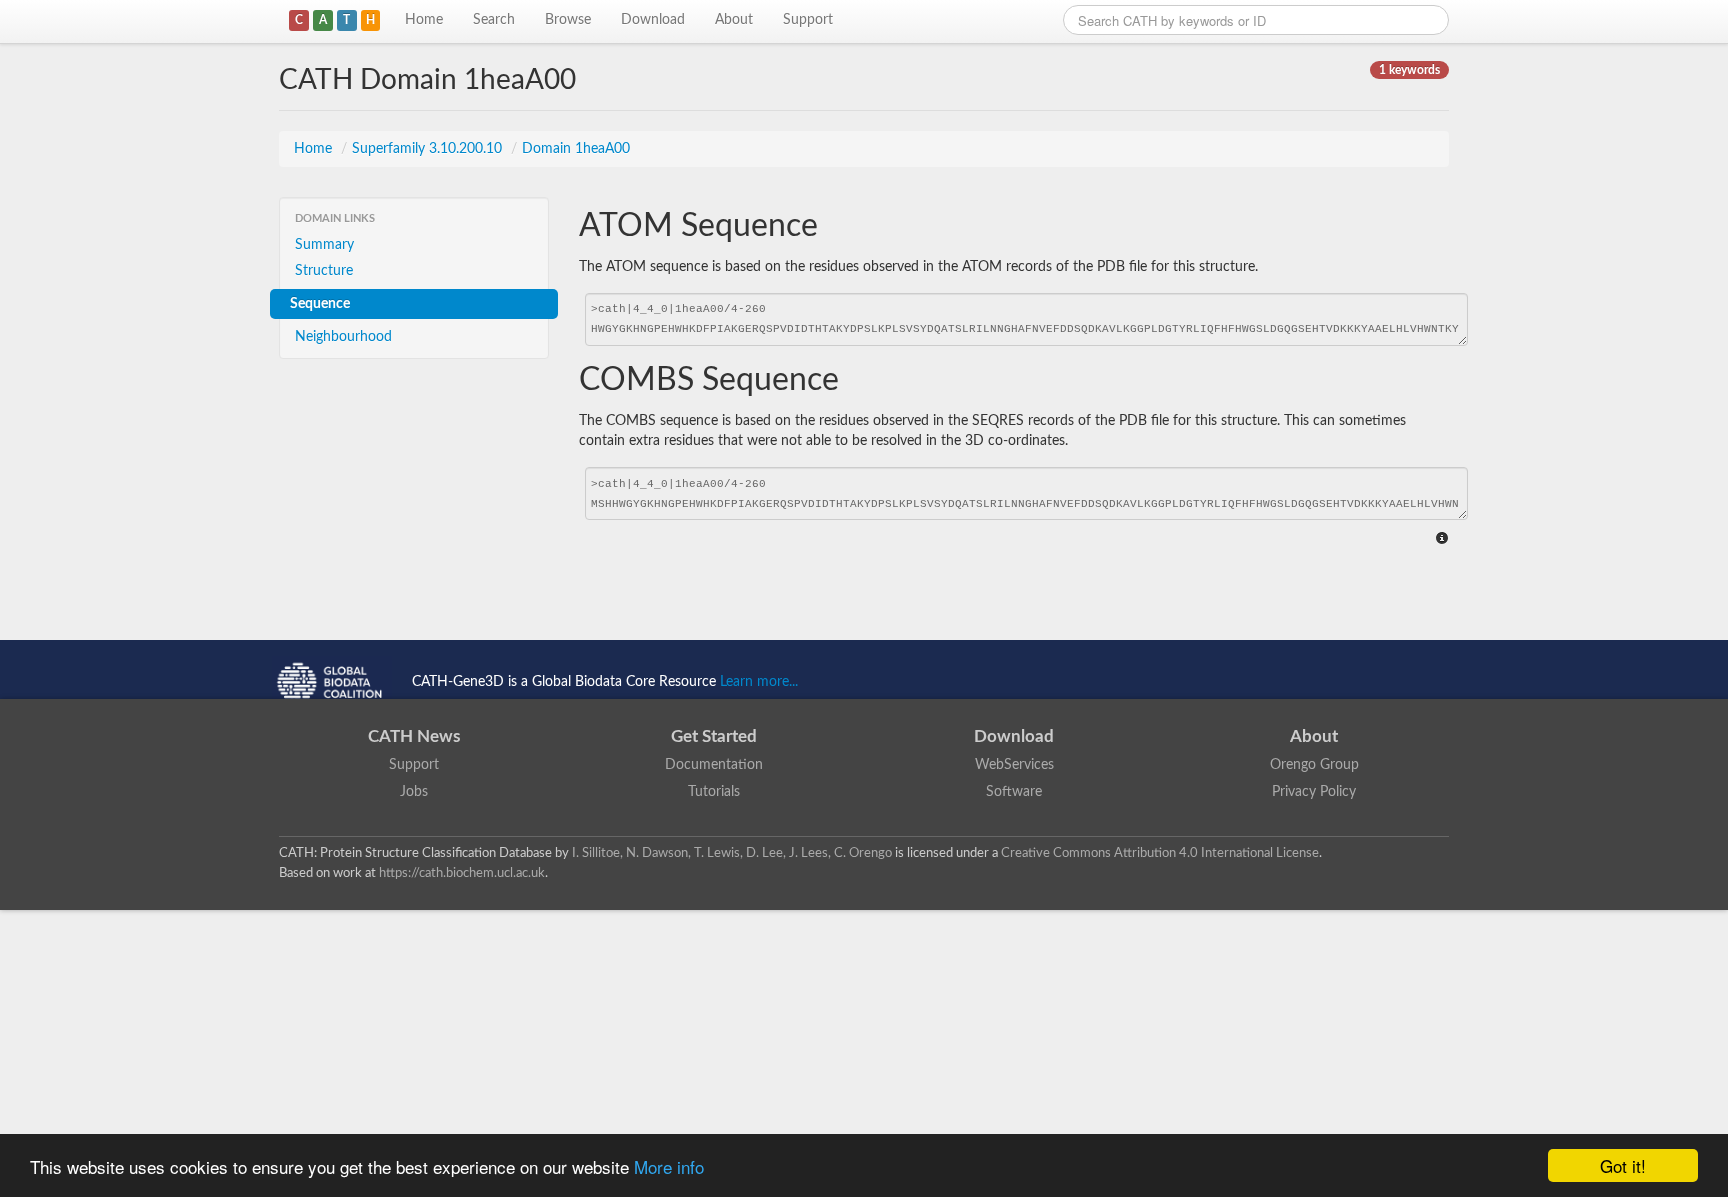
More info (669, 1166)
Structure (324, 271)
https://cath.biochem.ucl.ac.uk (462, 873)
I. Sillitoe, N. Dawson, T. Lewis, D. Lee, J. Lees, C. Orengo (732, 853)
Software (1014, 792)
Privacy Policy (1314, 792)
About (734, 20)
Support (808, 20)
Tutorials (714, 792)
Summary (324, 245)
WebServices (1014, 765)
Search (494, 20)
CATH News (414, 736)
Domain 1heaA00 (576, 149)
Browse (568, 20)
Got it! (1623, 1165)
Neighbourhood (343, 337)
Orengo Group (1314, 765)
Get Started (714, 736)
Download (653, 20)
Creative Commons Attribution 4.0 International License (1160, 853)
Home (424, 20)
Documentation (714, 765)
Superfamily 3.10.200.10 (429, 149)
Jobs (414, 792)
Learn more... (759, 682)
